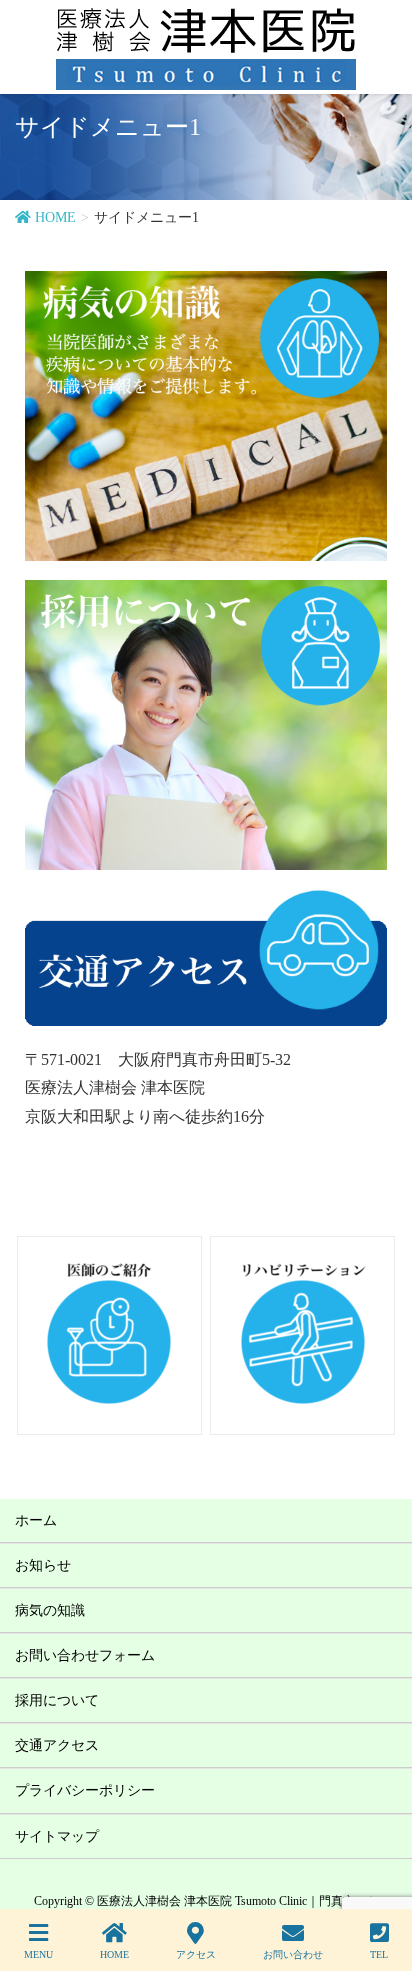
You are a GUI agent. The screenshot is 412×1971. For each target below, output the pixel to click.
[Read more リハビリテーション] (187, 1332)
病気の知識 (50, 1610)
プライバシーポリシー (85, 1790)
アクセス (196, 1954)
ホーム (36, 1520)
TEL (379, 1954)
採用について (57, 1700)
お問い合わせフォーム (85, 1655)
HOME (114, 1954)
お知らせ (43, 1565)
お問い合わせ (293, 1954)
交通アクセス (57, 1745)
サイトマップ (57, 1836)
